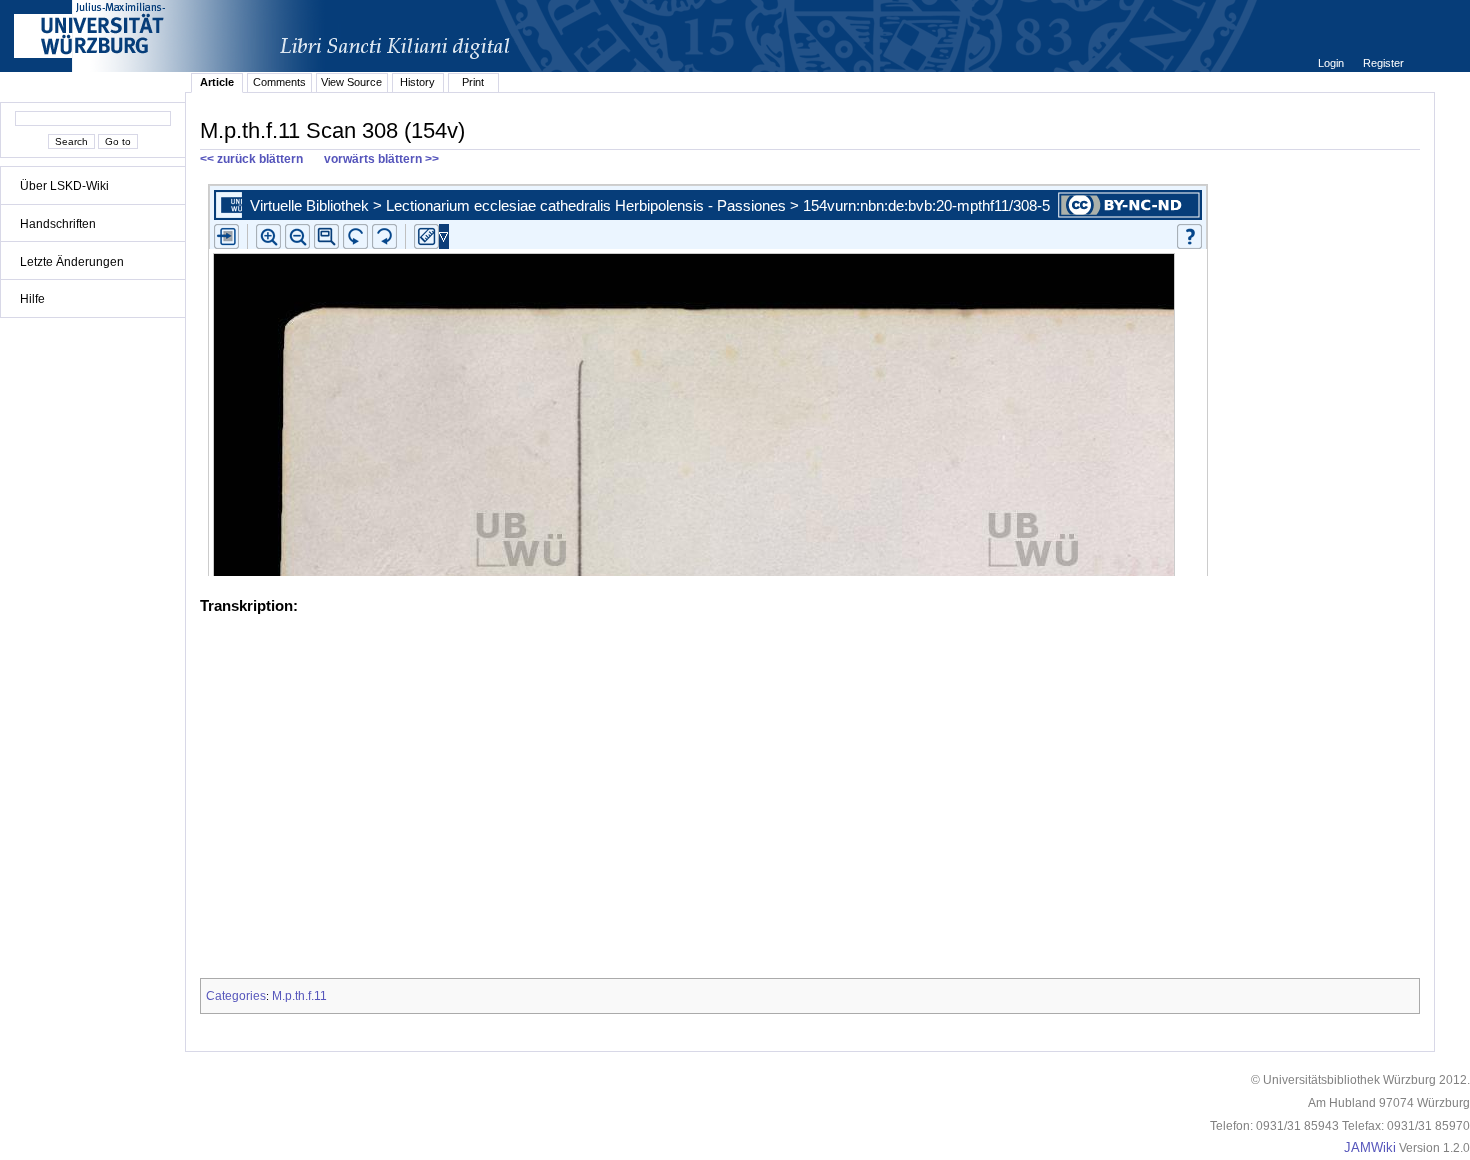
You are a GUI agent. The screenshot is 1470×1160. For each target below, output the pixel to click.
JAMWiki (1370, 1148)
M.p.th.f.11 (299, 996)
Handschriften (58, 224)
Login (1332, 63)
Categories (236, 996)
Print (473, 82)
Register (1383, 63)
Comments (279, 82)
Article (217, 82)
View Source (351, 82)
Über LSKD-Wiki (64, 186)
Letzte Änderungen (72, 262)
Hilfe (32, 299)
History (417, 82)
